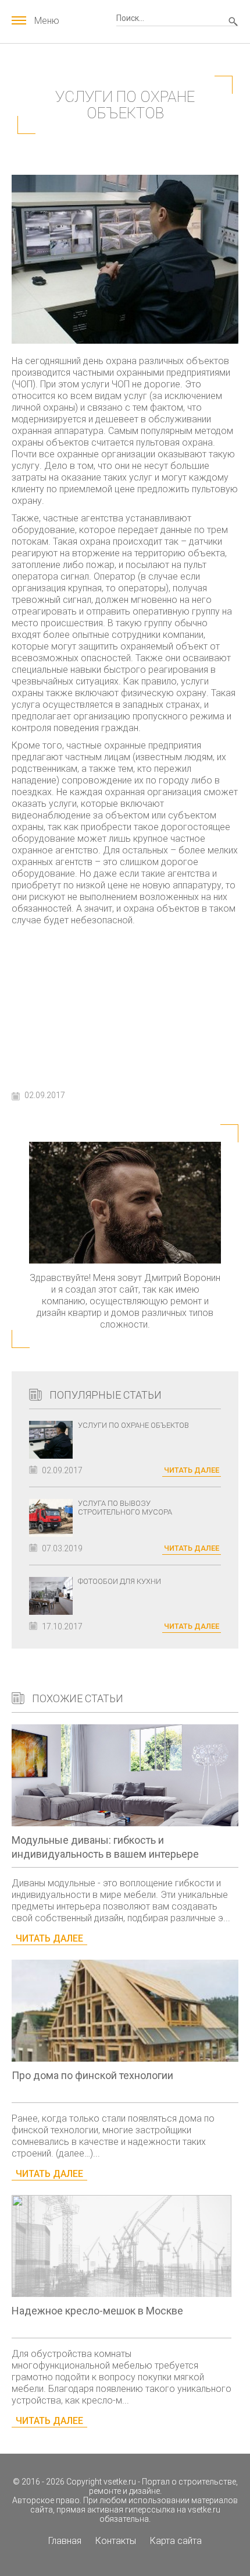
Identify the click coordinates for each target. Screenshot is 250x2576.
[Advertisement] (125, 1005)
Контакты (116, 2541)
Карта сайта (176, 2541)
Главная (65, 2541)
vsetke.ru (120, 2482)
